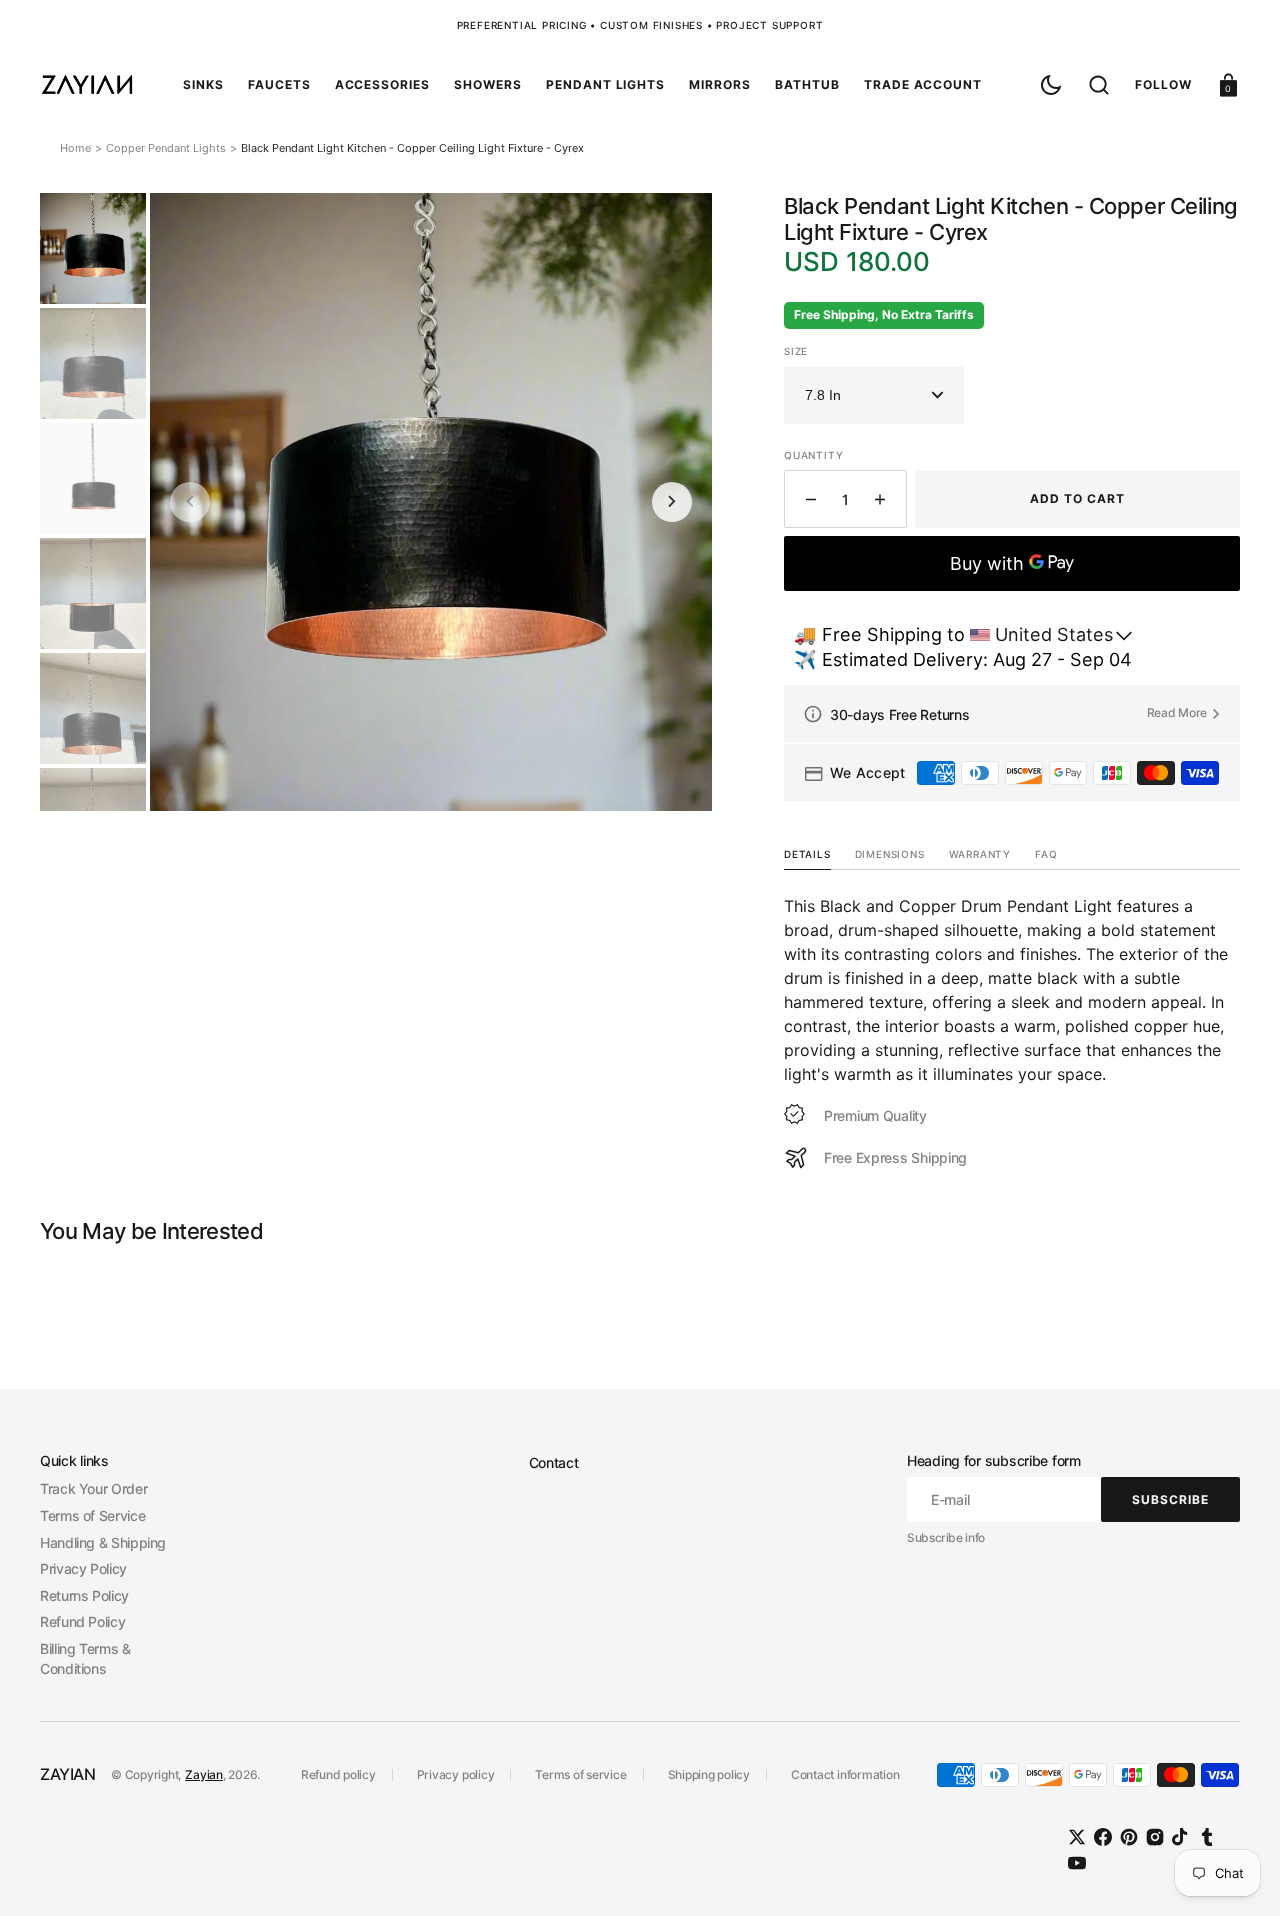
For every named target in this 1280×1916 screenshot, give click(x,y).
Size (796, 351)
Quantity (813, 455)
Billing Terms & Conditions (85, 1658)
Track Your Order (93, 1488)
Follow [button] (1163, 84)
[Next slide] (672, 502)
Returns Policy (84, 1595)
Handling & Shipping (103, 1542)
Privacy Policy (83, 1568)
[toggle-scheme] (1051, 85)
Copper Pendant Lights (166, 148)
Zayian (204, 1774)
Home (75, 148)
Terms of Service (92, 1515)
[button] (1099, 85)
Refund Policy (82, 1621)
